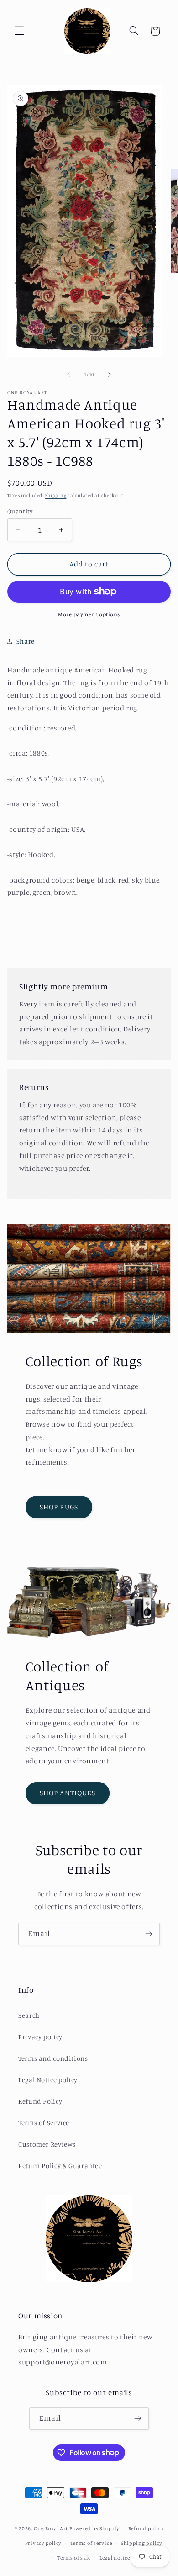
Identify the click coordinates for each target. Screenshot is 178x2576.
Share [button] (26, 641)
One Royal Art (51, 2528)
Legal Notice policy (48, 2080)
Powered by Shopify (94, 2528)
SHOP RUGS (59, 1507)
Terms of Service (44, 2123)
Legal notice (115, 2558)
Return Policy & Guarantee (60, 2166)
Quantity (20, 511)
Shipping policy (141, 2543)
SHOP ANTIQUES (68, 1793)
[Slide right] (110, 375)
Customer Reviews (47, 2144)
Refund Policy (40, 2101)
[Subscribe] (149, 1934)
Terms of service (91, 2543)
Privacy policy (40, 2037)
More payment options (89, 614)
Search (29, 2015)
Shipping (56, 495)
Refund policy (146, 2528)
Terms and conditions (53, 2058)
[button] (19, 31)
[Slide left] (68, 375)
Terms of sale (74, 2558)
